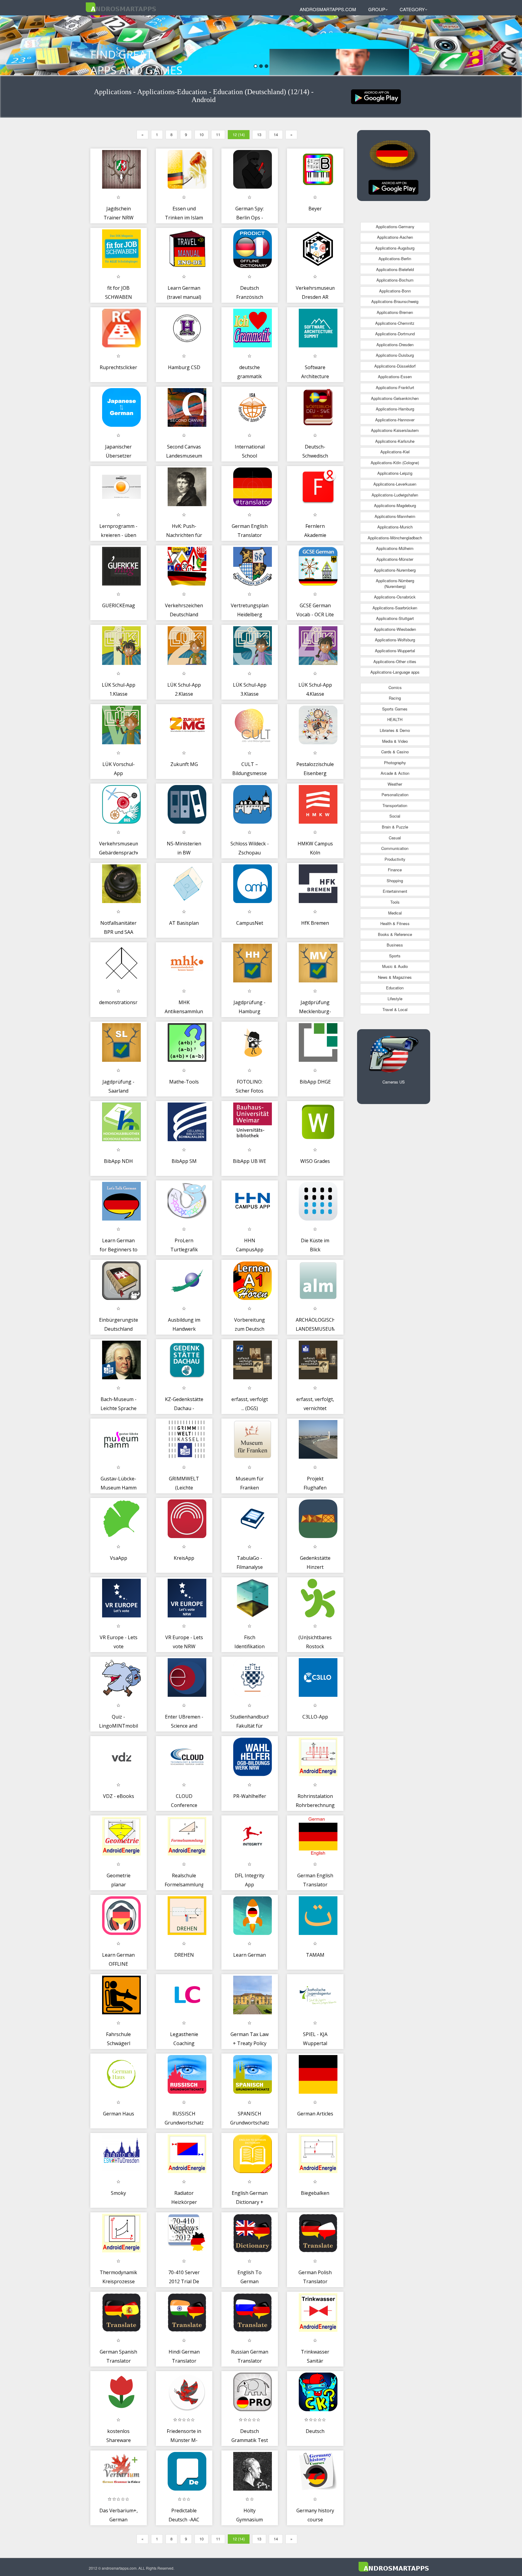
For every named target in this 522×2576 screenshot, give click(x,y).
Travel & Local (395, 1009)
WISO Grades (315, 1161)
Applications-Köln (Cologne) (395, 463)
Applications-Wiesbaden (395, 629)
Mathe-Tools (184, 1082)
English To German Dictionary (250, 2281)
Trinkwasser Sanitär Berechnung (315, 2361)
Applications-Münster (395, 559)
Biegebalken (315, 2193)
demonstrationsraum (123, 1002)
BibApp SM (184, 1161)
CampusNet (250, 923)
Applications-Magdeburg (395, 505)
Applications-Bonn (395, 291)
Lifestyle (395, 999)
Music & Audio (395, 966)
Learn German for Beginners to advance (119, 1249)
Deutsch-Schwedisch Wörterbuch (315, 456)
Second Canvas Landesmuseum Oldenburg (184, 456)
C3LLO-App (315, 1717)
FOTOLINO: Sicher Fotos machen (250, 1091)
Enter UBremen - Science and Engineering (184, 1726)
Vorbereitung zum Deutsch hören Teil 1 (250, 1329)
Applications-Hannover (395, 420)
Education (395, 988)
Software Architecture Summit (315, 376)
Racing (395, 698)
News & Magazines (395, 977)
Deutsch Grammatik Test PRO (250, 2440)
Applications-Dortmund (395, 334)
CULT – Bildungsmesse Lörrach (250, 773)
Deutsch (315, 2431)
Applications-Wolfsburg (395, 640)
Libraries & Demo (395, 730)
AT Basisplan (184, 923)
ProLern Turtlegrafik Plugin (184, 1249)
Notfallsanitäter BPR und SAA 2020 (118, 932)
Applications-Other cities (395, 661)
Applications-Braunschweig (395, 301)
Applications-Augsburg (395, 248)
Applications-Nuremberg (395, 570)
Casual (395, 838)
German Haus (119, 2114)
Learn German (250, 1955)
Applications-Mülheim (395, 548)
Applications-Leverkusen (395, 484)
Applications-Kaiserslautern (395, 430)
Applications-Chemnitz (395, 323)
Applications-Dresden (395, 345)
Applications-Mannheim (395, 516)
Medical (395, 913)
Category (412, 9)
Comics (395, 687)
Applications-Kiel (395, 452)
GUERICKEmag (119, 605)
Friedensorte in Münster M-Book (184, 2440)
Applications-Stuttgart (395, 618)
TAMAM (315, 1955)
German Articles (315, 2114)
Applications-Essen (395, 377)
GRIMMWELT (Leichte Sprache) (184, 1488)
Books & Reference (395, 934)
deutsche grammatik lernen (250, 376)
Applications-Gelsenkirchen (395, 398)
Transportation (395, 805)
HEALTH (395, 719)
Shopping (395, 881)
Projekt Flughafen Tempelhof (315, 1488)
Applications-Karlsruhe (395, 441)
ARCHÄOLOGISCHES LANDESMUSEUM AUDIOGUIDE (318, 1329)
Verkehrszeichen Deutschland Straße (184, 614)
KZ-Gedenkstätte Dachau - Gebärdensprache (185, 1408)
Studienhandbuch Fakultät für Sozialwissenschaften (254, 1726)
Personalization (395, 795)
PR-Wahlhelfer (250, 1796)
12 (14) (239, 134)
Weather (395, 784)
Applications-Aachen (395, 237)
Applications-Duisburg (395, 355)
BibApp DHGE (315, 1082)
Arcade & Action (395, 773)
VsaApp (119, 1558)
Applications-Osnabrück (395, 597)
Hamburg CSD (184, 367)
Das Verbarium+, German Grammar (119, 2519)
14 (276, 134)
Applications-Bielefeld (395, 269)
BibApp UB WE (250, 1161)
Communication (395, 848)
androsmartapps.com (328, 9)
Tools (395, 902)
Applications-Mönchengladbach (395, 538)
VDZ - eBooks (119, 1796)
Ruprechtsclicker (118, 367)
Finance (395, 870)
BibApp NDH (118, 1161)
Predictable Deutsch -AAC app (184, 2519)
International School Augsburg (250, 456)
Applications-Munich (395, 527)
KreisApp (184, 1558)
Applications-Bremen (395, 312)
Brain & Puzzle (395, 827)
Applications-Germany (395, 227)
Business (395, 945)
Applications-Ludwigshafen (395, 495)
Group (377, 9)
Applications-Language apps (395, 672)
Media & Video (395, 741)
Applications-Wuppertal (395, 651)
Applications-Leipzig (395, 473)
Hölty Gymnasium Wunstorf (250, 2519)
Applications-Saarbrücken (395, 608)
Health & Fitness (395, 923)
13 (259, 134)
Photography (395, 763)
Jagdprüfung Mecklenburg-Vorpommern (315, 1011)
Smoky (118, 2193)
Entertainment (395, 891)
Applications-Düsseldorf (395, 366)
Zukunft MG (184, 764)
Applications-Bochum (395, 280)
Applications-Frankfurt (395, 387)
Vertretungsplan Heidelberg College (250, 614)
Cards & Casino (395, 752)
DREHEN (184, 1955)
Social (395, 816)
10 (201, 134)
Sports (395, 956)
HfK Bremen (315, 923)
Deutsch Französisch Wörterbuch (250, 297)
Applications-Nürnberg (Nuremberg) (395, 583)
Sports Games (395, 709)
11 (218, 134)
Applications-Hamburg (395, 409)
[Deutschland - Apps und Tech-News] (376, 96)
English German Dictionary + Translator (250, 2202)
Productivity (395, 859)
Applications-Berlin (395, 259)
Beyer (315, 209)
